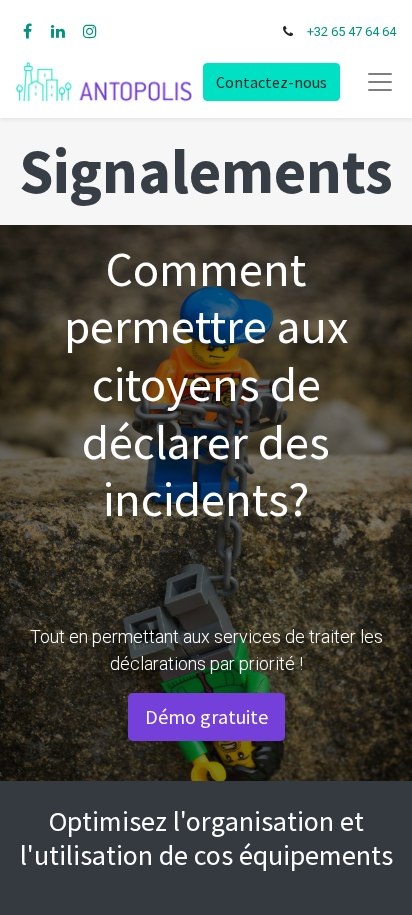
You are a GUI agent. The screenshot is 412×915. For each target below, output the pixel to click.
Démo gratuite (206, 716)
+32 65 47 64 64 (351, 31)
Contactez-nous (271, 82)
